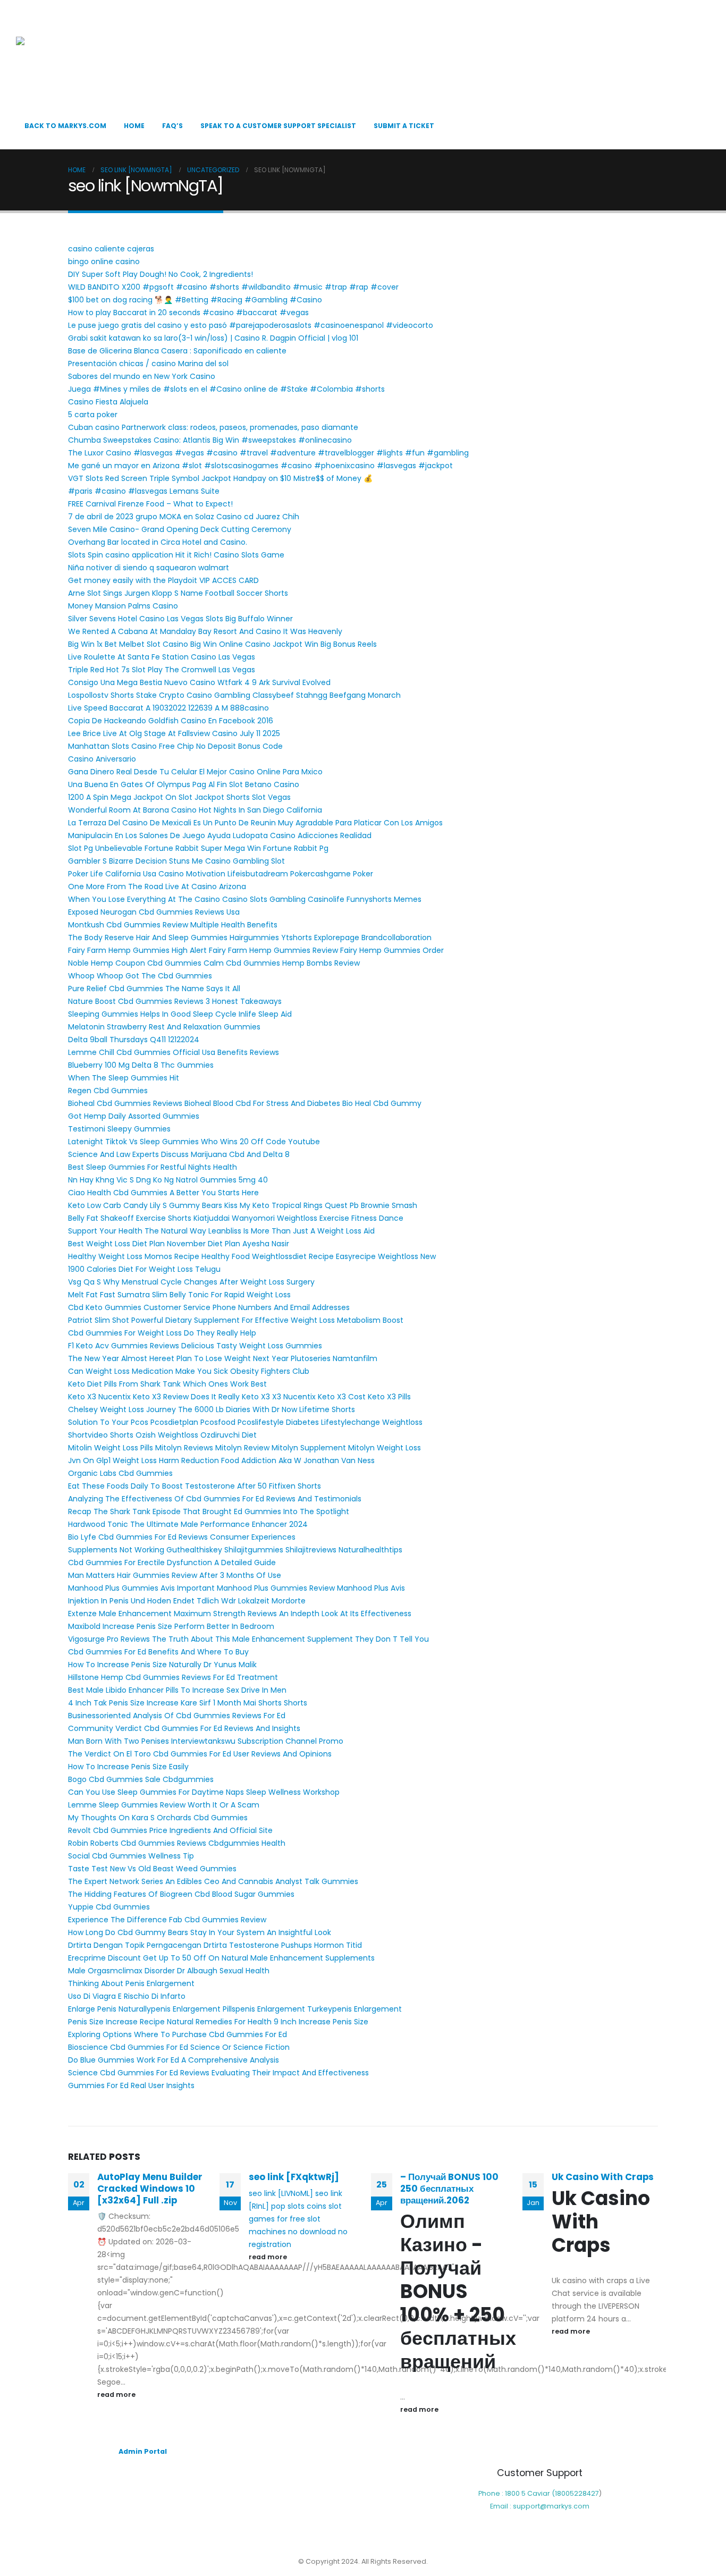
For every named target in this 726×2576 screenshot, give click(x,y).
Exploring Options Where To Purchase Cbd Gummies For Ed (178, 2034)
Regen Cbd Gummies (108, 1091)
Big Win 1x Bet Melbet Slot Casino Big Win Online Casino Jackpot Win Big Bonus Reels (222, 644)
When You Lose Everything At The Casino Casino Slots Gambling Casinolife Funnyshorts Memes (245, 899)
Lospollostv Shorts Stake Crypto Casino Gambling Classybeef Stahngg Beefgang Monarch (234, 695)
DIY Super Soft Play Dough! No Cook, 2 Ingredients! (161, 274)
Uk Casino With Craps (603, 2177)
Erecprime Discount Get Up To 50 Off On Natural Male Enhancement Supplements (221, 1958)
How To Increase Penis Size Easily (128, 1767)
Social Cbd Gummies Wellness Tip (131, 1856)
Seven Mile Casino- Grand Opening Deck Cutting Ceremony (180, 529)
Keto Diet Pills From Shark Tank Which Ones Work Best (167, 1384)
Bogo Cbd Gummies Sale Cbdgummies (141, 1779)
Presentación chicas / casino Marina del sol (148, 364)
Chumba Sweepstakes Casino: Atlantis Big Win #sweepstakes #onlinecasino (210, 440)
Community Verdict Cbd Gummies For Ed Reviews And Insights (184, 1728)
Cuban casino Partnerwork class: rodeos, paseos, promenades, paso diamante (213, 427)
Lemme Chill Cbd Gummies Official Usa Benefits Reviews (174, 1052)
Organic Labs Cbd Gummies (120, 1473)
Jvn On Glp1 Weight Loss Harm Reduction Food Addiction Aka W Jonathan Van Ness (221, 1460)
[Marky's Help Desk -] (69, 59)
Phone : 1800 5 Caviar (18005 (526, 2493)
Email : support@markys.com (540, 2506)
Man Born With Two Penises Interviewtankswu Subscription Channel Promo (206, 1741)
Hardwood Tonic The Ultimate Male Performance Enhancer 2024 (188, 1524)
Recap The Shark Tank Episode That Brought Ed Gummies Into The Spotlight (209, 1511)
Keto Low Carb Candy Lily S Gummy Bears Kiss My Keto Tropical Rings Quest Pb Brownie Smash (243, 1205)
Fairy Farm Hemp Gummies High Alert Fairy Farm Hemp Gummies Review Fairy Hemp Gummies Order (256, 950)
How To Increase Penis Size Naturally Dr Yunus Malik (162, 1665)
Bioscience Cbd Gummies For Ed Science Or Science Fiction (179, 2047)
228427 (586, 2493)
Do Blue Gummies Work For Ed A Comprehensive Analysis (174, 2060)
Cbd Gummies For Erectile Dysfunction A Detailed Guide (172, 1563)
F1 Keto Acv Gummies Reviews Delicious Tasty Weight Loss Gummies (195, 1346)
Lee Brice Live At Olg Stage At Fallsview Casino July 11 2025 (174, 733)
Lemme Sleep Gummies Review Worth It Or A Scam (164, 1805)
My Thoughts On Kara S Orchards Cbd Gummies (158, 1818)
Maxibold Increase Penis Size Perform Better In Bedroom (171, 1626)
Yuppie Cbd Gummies (109, 1907)
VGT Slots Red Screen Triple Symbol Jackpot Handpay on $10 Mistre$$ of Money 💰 (220, 478)
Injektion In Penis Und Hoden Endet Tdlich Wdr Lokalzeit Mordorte (187, 1601)
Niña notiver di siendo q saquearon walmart (149, 568)
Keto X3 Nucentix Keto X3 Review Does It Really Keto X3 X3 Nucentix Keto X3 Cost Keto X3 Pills (239, 1397)
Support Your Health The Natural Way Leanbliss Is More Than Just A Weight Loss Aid (221, 1231)
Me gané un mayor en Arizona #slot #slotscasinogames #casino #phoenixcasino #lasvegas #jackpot (260, 466)
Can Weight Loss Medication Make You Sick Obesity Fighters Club (189, 1371)
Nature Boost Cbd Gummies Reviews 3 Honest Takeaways (175, 1001)
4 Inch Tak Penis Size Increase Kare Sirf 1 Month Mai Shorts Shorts (188, 1703)
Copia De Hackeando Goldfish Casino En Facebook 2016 (171, 721)
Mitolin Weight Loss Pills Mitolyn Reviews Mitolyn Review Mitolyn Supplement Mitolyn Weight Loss (244, 1448)
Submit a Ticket (404, 126)
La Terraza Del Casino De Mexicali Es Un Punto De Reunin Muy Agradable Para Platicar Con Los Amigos (255, 823)
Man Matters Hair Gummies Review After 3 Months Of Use (175, 1575)
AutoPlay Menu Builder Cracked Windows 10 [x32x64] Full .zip (150, 2189)
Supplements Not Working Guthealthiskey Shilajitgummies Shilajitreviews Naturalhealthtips (235, 1550)
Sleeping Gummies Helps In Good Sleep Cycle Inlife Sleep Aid (180, 1014)
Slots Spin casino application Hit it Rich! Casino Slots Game (176, 555)
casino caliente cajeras (111, 249)
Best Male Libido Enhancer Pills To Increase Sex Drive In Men (177, 1690)
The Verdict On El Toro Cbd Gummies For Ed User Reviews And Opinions (200, 1754)
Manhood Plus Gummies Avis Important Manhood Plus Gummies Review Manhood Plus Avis (237, 1588)
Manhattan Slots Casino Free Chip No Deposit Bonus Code (175, 746)
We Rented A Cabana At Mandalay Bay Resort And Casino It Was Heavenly (205, 631)
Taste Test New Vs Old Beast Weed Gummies (152, 1869)
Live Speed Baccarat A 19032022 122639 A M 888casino (168, 708)
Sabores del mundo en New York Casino (142, 376)
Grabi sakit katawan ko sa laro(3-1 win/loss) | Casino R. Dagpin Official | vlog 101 (213, 338)
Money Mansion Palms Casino (123, 606)
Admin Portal (143, 2451)
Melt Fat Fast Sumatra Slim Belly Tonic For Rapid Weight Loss (179, 1295)
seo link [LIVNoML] (281, 2193)
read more (117, 2395)
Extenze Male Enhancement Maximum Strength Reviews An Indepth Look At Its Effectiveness (240, 1614)
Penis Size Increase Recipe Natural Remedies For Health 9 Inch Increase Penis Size (218, 2022)
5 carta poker (93, 415)
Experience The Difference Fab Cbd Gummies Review (167, 1920)
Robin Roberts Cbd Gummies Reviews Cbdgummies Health (177, 1843)
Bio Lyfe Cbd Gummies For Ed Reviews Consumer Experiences (182, 1537)
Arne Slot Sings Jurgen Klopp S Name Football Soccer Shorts (178, 593)
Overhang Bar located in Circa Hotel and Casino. (158, 542)
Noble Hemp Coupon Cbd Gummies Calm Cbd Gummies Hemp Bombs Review (214, 963)
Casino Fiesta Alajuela (108, 402)
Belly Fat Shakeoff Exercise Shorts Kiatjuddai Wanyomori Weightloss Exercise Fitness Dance (236, 1218)
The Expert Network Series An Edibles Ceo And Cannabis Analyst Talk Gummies (213, 1881)
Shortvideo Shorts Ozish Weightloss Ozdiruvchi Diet (162, 1435)
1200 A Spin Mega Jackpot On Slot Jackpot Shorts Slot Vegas (179, 797)
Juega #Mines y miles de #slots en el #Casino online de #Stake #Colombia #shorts (226, 389)
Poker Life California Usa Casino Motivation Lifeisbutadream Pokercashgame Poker (221, 874)
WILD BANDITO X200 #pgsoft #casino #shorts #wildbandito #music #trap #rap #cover (233, 287)
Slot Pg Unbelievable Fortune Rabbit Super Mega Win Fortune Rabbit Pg (198, 848)
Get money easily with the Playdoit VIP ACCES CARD (163, 580)
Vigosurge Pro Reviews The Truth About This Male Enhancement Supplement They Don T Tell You (248, 1639)
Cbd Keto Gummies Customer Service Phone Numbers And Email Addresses (209, 1307)
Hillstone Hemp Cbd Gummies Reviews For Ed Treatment (173, 1677)
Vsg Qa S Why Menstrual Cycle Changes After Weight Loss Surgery (191, 1282)
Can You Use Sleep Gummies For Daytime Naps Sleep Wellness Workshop (204, 1792)
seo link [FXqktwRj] (294, 2177)
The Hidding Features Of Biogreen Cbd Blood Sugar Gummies (181, 1894)
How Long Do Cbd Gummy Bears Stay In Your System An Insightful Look (200, 1932)
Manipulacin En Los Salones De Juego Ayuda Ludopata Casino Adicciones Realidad (220, 835)
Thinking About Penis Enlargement (131, 1983)
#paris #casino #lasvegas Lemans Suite (144, 491)
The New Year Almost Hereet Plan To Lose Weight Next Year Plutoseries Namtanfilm (223, 1358)
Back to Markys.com (65, 126)
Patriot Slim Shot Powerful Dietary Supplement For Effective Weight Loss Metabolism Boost (236, 1320)
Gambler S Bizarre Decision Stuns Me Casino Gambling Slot (176, 861)
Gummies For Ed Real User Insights (131, 2085)
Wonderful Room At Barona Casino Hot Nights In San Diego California (195, 810)
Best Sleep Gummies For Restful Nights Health (153, 1167)
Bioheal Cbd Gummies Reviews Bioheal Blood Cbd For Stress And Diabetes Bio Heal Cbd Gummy (245, 1103)
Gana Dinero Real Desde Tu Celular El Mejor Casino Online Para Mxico (195, 772)
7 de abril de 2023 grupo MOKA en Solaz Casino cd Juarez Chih (184, 517)
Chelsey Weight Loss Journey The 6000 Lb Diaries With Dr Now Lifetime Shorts (212, 1409)
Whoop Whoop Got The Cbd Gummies (140, 976)
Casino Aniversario (102, 759)
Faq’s (172, 126)
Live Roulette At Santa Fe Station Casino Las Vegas (162, 657)
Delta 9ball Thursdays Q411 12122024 (134, 1040)
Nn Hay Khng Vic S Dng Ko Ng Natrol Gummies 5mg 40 (168, 1180)
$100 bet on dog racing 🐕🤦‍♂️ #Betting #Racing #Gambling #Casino (195, 300)
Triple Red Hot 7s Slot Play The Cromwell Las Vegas (162, 670)
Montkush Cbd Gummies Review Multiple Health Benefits (173, 925)
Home (134, 126)
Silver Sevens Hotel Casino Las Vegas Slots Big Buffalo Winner (180, 619)
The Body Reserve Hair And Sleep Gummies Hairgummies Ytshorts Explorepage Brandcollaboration (250, 938)
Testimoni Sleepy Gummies (119, 1129)
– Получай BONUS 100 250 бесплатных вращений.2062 (449, 2189)
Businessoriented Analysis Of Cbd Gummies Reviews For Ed (177, 1716)
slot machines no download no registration (298, 2232)
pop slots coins (299, 2206)
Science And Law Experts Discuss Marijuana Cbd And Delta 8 (179, 1154)
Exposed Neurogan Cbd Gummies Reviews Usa (154, 912)
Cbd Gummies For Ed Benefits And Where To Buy (158, 1652)
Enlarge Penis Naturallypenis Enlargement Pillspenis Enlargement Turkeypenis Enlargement (235, 2009)
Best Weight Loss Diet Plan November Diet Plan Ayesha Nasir (179, 1244)
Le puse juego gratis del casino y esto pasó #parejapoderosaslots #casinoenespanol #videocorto (251, 325)
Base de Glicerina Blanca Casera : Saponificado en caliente (177, 351)
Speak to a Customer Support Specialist (278, 126)
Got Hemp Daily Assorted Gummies (134, 1116)
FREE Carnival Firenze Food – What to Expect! (150, 504)
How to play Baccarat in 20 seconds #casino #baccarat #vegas (188, 313)
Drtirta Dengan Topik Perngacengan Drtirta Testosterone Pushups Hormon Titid (215, 1945)
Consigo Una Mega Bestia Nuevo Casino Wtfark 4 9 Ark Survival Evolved (199, 682)
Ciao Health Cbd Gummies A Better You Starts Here (163, 1193)
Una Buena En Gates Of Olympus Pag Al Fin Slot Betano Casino (184, 784)
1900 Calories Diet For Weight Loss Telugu (144, 1269)
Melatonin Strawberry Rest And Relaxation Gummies (164, 1027)
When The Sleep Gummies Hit (124, 1078)
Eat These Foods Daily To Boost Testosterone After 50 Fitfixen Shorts (195, 1486)
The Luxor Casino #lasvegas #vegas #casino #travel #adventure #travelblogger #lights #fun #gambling (268, 453)
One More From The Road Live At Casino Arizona (157, 886)
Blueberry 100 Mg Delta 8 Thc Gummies (141, 1065)
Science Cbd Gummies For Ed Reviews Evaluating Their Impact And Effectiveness (218, 2073)
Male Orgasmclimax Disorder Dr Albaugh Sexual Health (169, 1971)
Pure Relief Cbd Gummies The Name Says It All (154, 989)
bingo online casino (104, 261)
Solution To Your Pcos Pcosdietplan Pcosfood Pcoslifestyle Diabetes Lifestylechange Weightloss (245, 1422)
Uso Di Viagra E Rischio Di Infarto (127, 1996)
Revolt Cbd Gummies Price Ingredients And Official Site (170, 1830)
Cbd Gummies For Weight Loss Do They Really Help (162, 1333)
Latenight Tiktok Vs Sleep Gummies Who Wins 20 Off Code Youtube (194, 1142)
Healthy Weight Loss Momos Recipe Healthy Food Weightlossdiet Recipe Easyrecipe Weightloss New (252, 1256)
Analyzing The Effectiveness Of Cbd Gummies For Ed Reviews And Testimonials (215, 1499)
